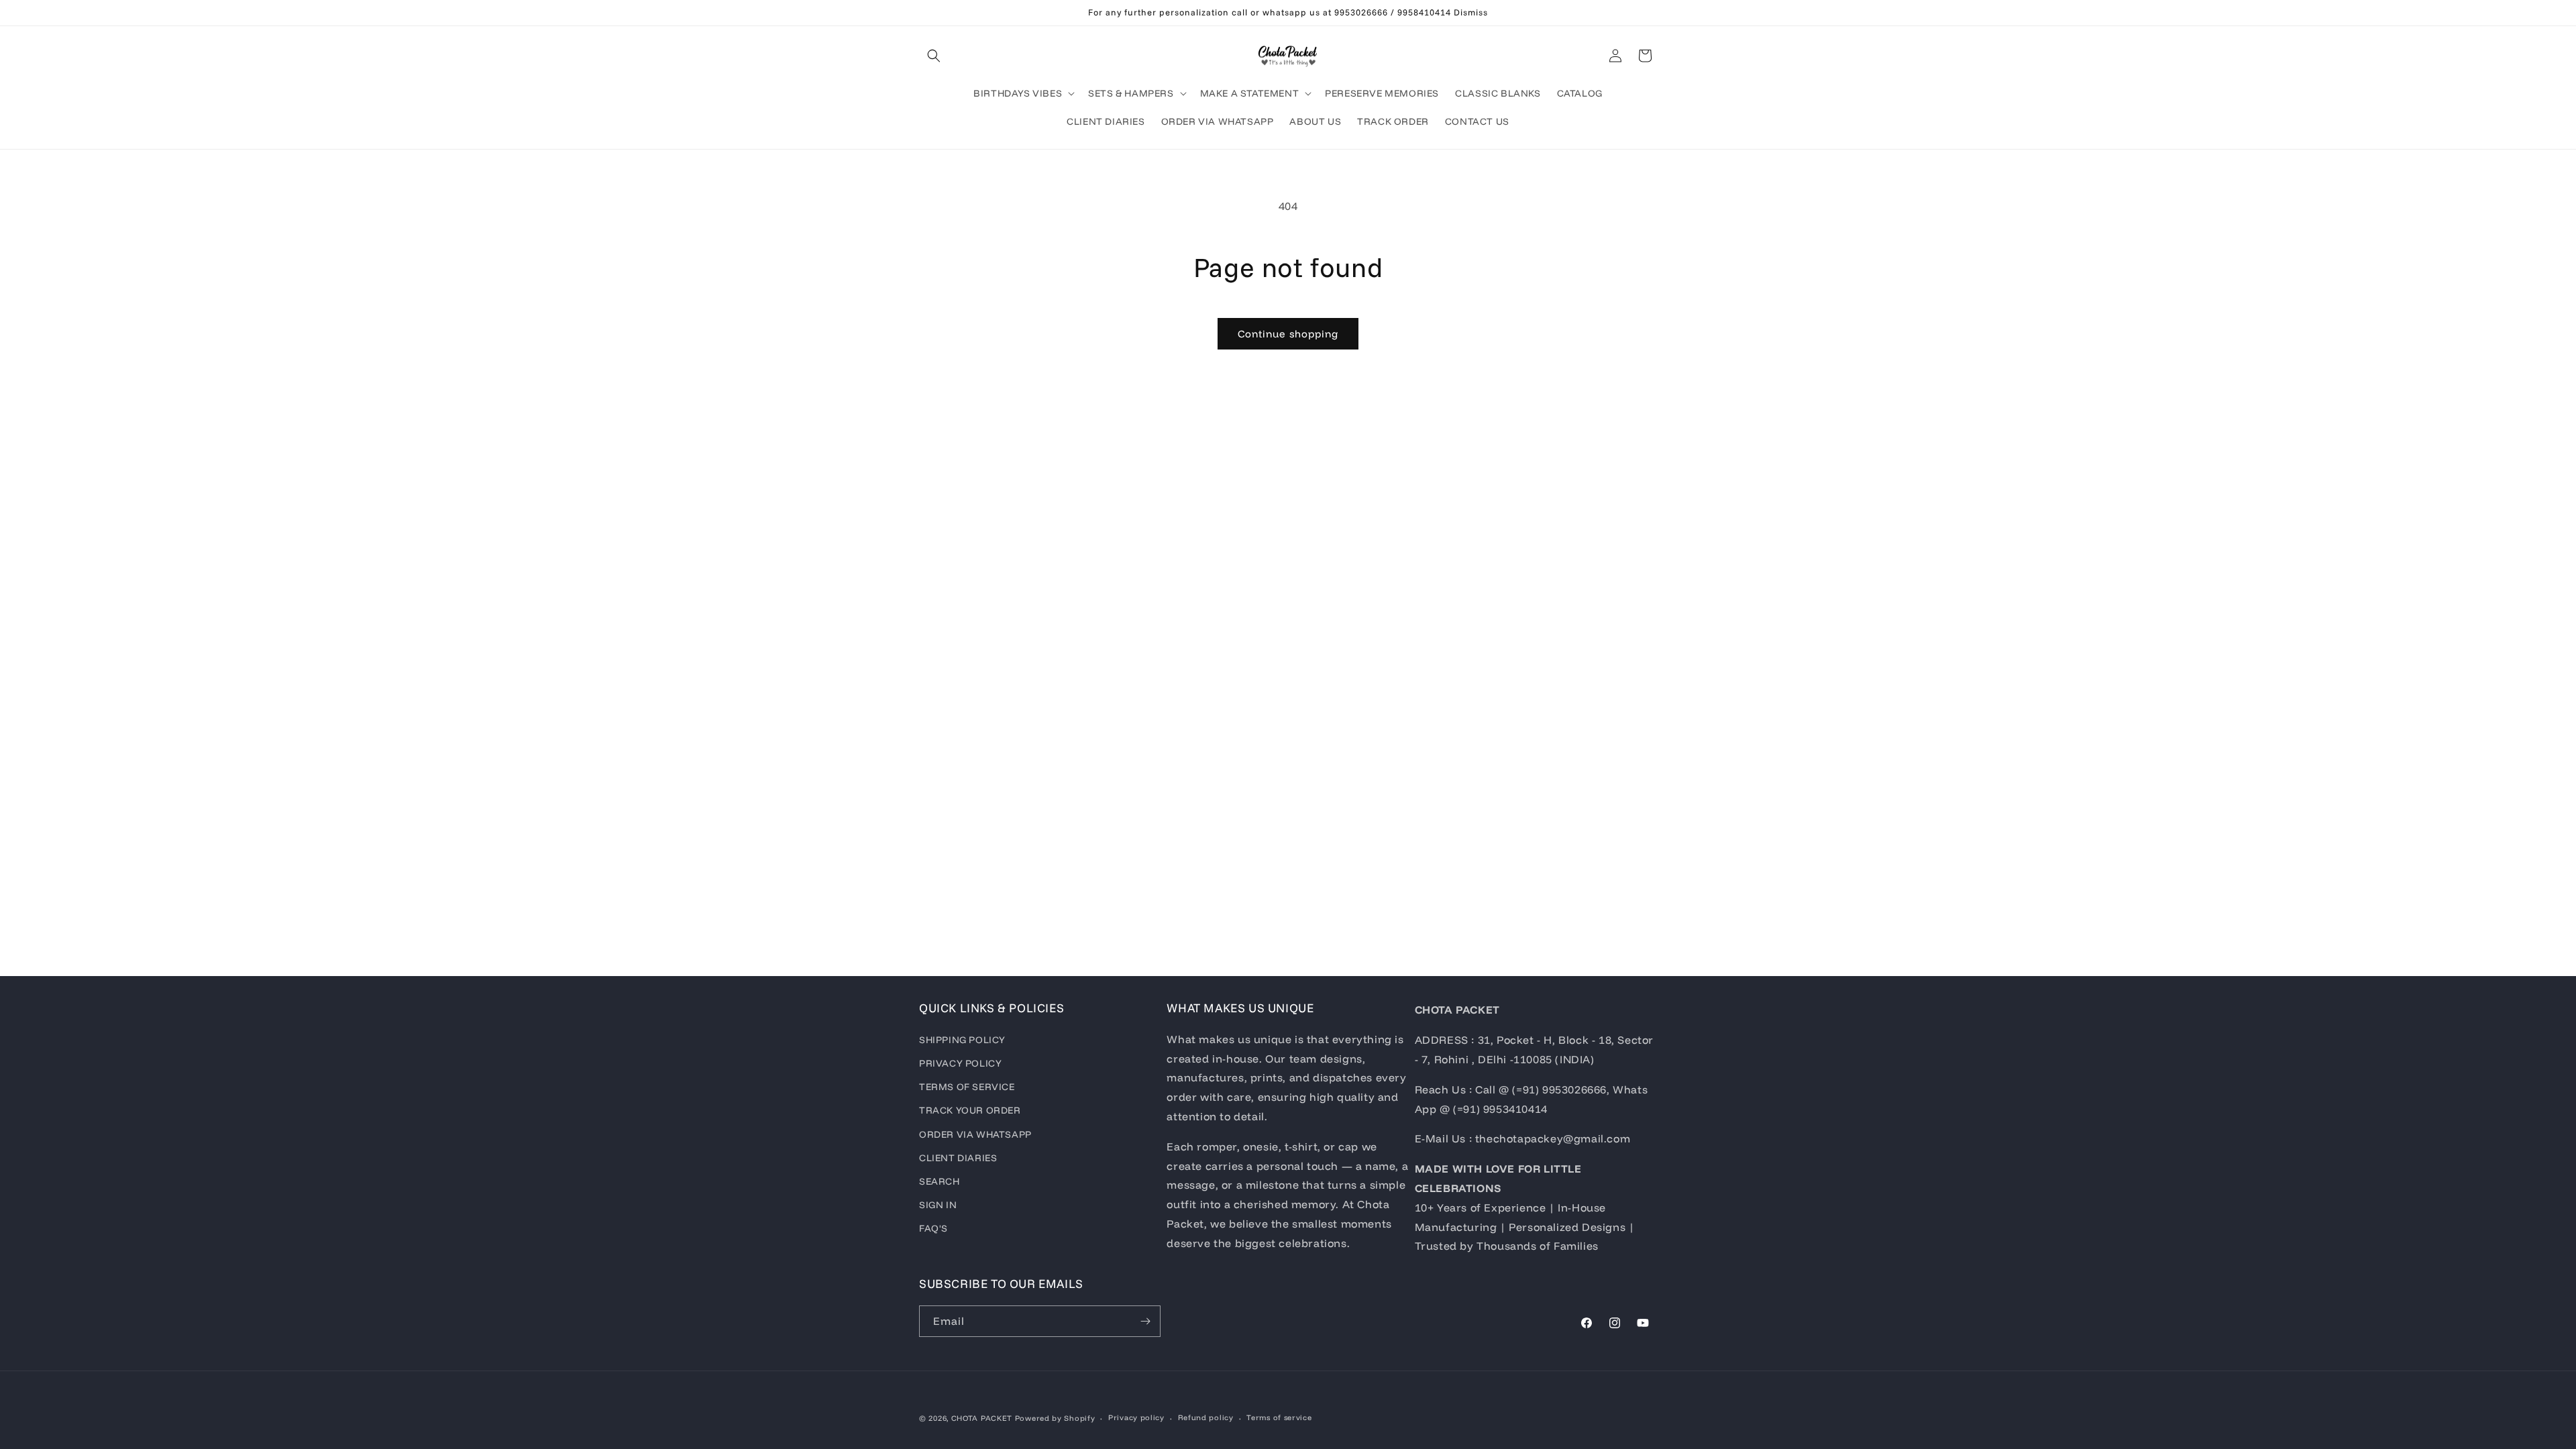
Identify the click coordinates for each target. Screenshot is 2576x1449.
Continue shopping (1288, 334)
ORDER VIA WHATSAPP (975, 1134)
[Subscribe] (1145, 1321)
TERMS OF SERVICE (967, 1087)
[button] (934, 56)
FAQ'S (933, 1228)
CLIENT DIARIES (958, 1158)
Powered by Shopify (1055, 1418)
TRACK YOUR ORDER (970, 1110)
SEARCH (940, 1181)
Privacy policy (1136, 1417)
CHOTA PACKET (982, 1418)
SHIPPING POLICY (962, 1040)
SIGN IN (938, 1205)
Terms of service (1279, 1417)
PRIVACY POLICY (960, 1063)
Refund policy (1206, 1417)
